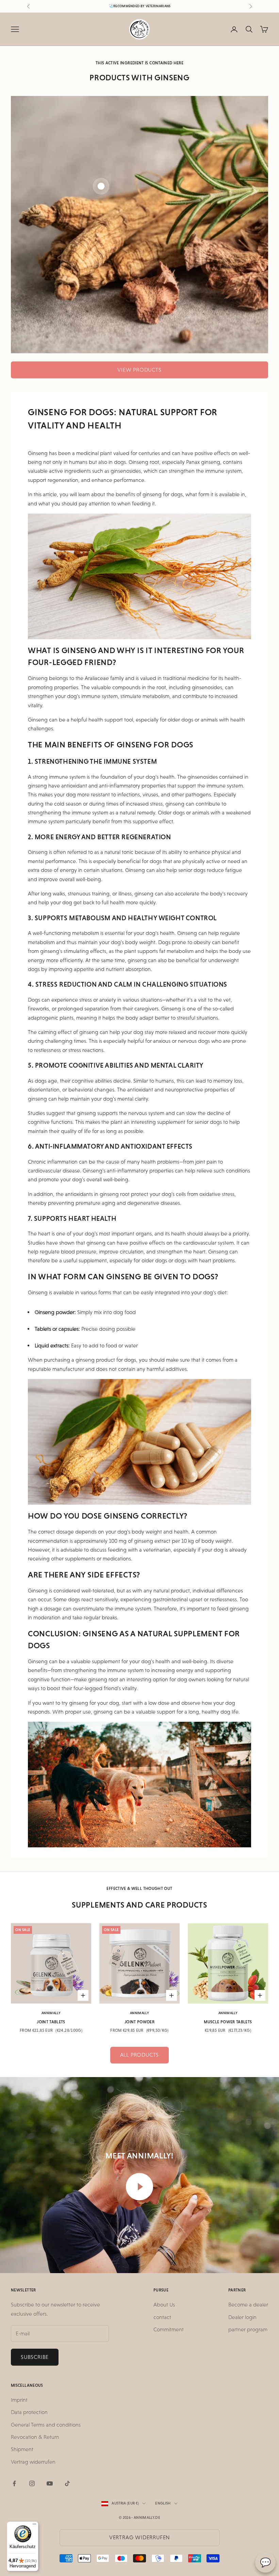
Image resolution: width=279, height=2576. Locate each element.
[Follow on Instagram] (32, 2483)
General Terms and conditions (46, 2425)
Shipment (22, 2449)
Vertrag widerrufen (33, 2462)
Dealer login (242, 2317)
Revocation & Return (35, 2437)
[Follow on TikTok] (67, 2483)
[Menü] (34, 2526)
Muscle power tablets (228, 2022)
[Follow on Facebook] (14, 2483)
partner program (248, 2329)
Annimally (51, 2013)
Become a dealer (248, 2305)
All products (140, 2055)
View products (139, 370)
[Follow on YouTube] (50, 2483)
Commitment (169, 2329)
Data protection (29, 2412)
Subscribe (35, 2357)
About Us (164, 2305)
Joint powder (139, 2022)
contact (162, 2317)
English (163, 2503)
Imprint (19, 2400)
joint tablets (51, 2022)
